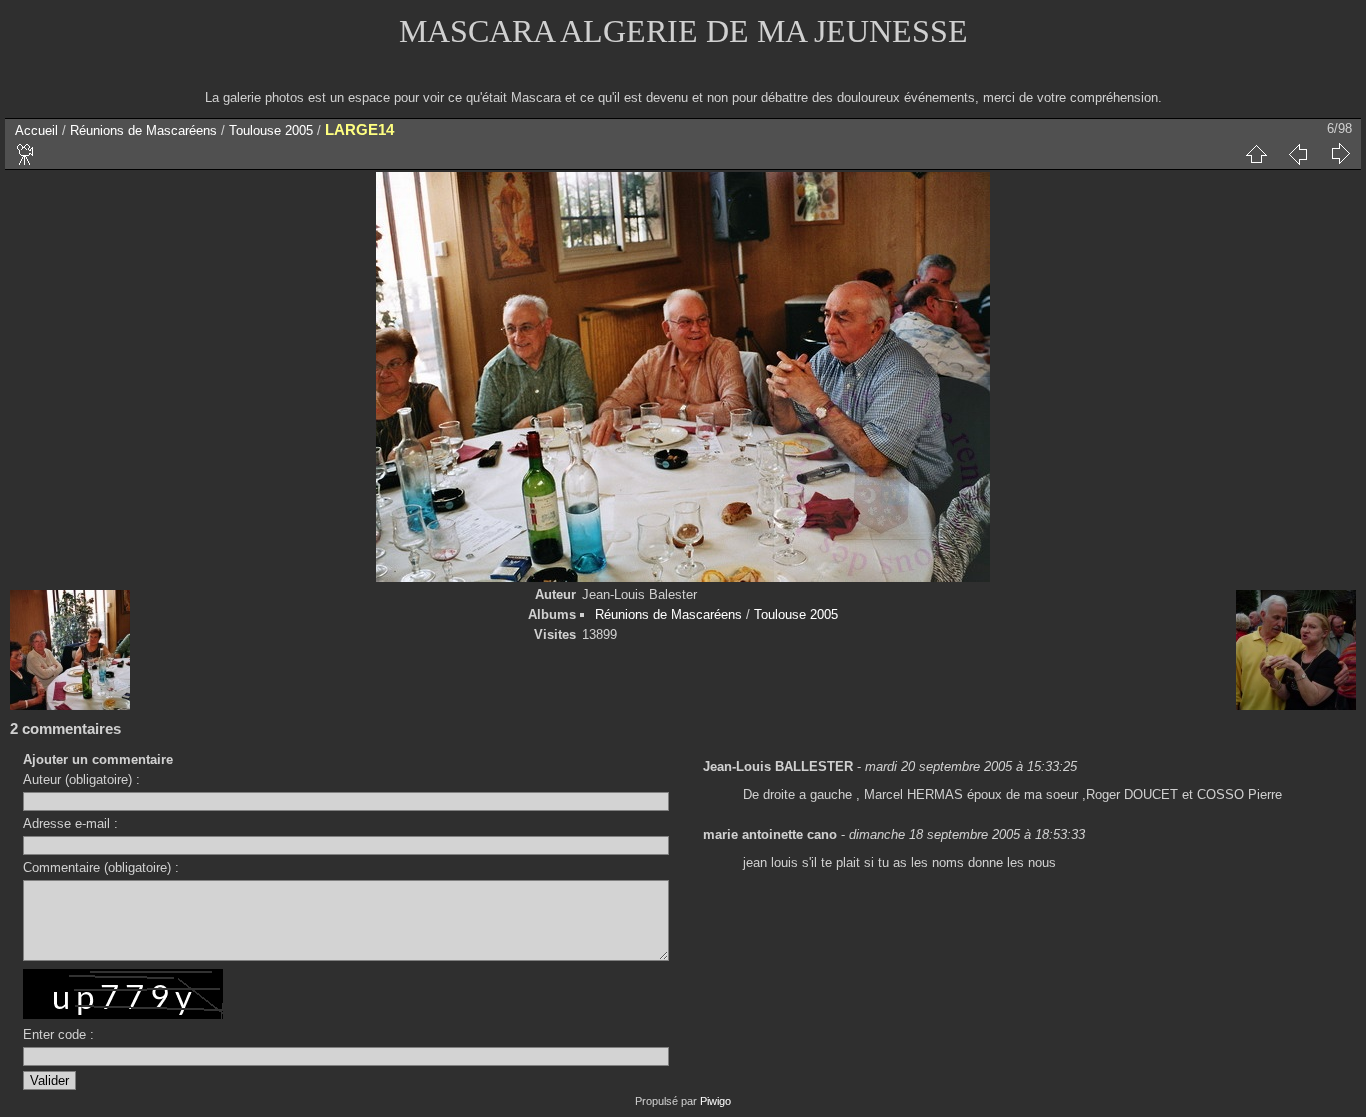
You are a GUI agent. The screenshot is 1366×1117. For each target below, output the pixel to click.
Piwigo (715, 1101)
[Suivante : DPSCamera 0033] (1340, 154)
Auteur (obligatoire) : (81, 779)
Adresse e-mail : (70, 823)
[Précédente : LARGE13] (1298, 154)
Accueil (36, 130)
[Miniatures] (1256, 154)
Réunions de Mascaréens (143, 130)
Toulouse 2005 (271, 130)
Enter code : (58, 1034)
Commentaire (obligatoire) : (101, 867)
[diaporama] (26, 154)
